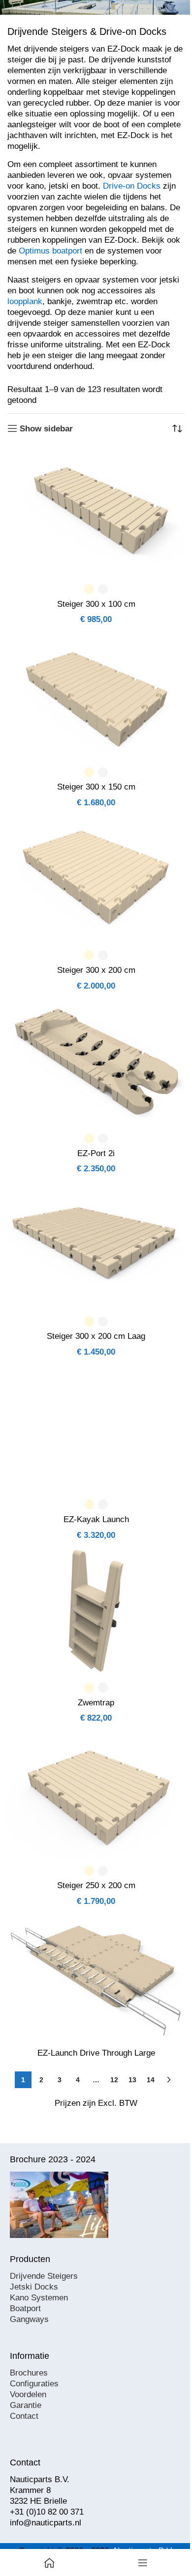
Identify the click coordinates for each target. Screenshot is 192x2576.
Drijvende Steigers (44, 2276)
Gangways (29, 2319)
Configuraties (34, 2384)
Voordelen (28, 2394)
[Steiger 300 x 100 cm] (96, 512)
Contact (24, 2416)
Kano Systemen (39, 2298)
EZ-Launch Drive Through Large (96, 2053)
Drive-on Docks (132, 186)
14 (151, 2080)
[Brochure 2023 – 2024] (59, 2205)
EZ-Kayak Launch (96, 1519)
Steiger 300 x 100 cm (96, 604)
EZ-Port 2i (96, 1153)
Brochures (29, 2373)
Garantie (26, 2405)
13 (132, 2080)
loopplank (25, 301)
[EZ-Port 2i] (96, 1061)
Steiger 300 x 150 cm (96, 787)
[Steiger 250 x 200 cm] (96, 1794)
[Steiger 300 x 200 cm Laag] (96, 1245)
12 (114, 2080)
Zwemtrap (96, 1703)
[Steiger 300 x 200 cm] (96, 878)
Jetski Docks (34, 2287)
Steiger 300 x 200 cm (96, 970)
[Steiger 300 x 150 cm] (96, 695)
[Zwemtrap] (96, 1611)
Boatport (25, 2308)
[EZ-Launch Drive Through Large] (96, 1977)
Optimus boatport (50, 251)
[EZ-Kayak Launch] (96, 1427)
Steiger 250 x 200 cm (96, 1885)
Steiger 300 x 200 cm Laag (96, 1336)
